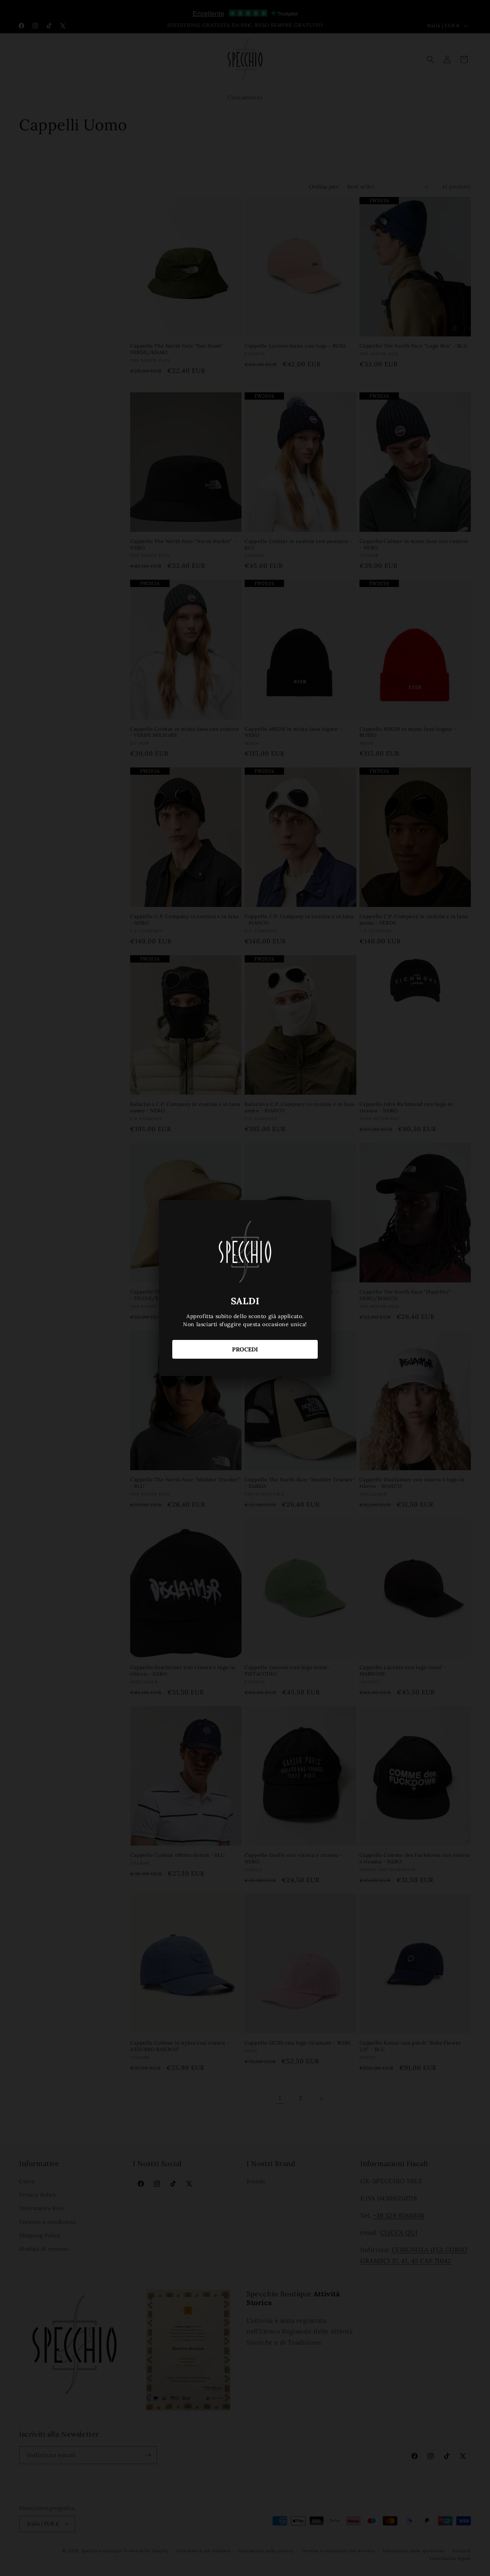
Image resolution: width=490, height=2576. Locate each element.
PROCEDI (245, 1349)
